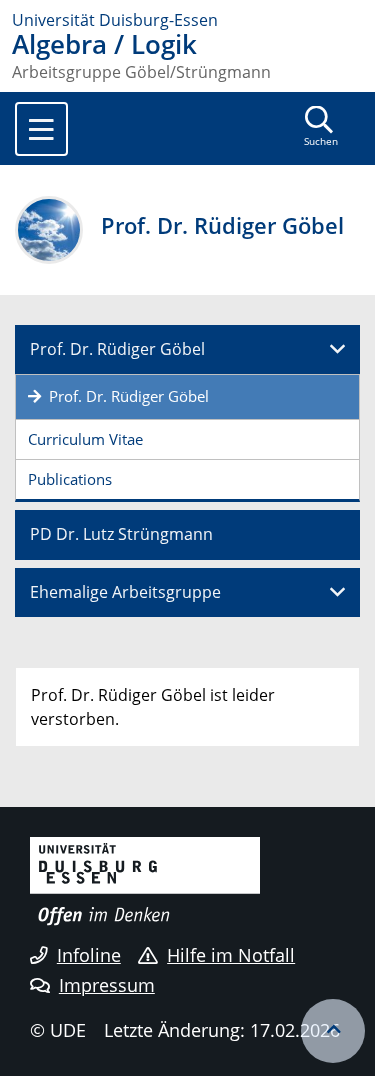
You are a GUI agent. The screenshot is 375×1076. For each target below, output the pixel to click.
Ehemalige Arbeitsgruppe (125, 592)
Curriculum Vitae (85, 439)
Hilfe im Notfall (231, 955)
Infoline (89, 955)
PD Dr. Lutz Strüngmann (121, 534)
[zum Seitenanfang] (333, 1031)
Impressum (107, 985)
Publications (70, 479)
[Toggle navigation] (41, 129)
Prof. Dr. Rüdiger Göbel (117, 349)
